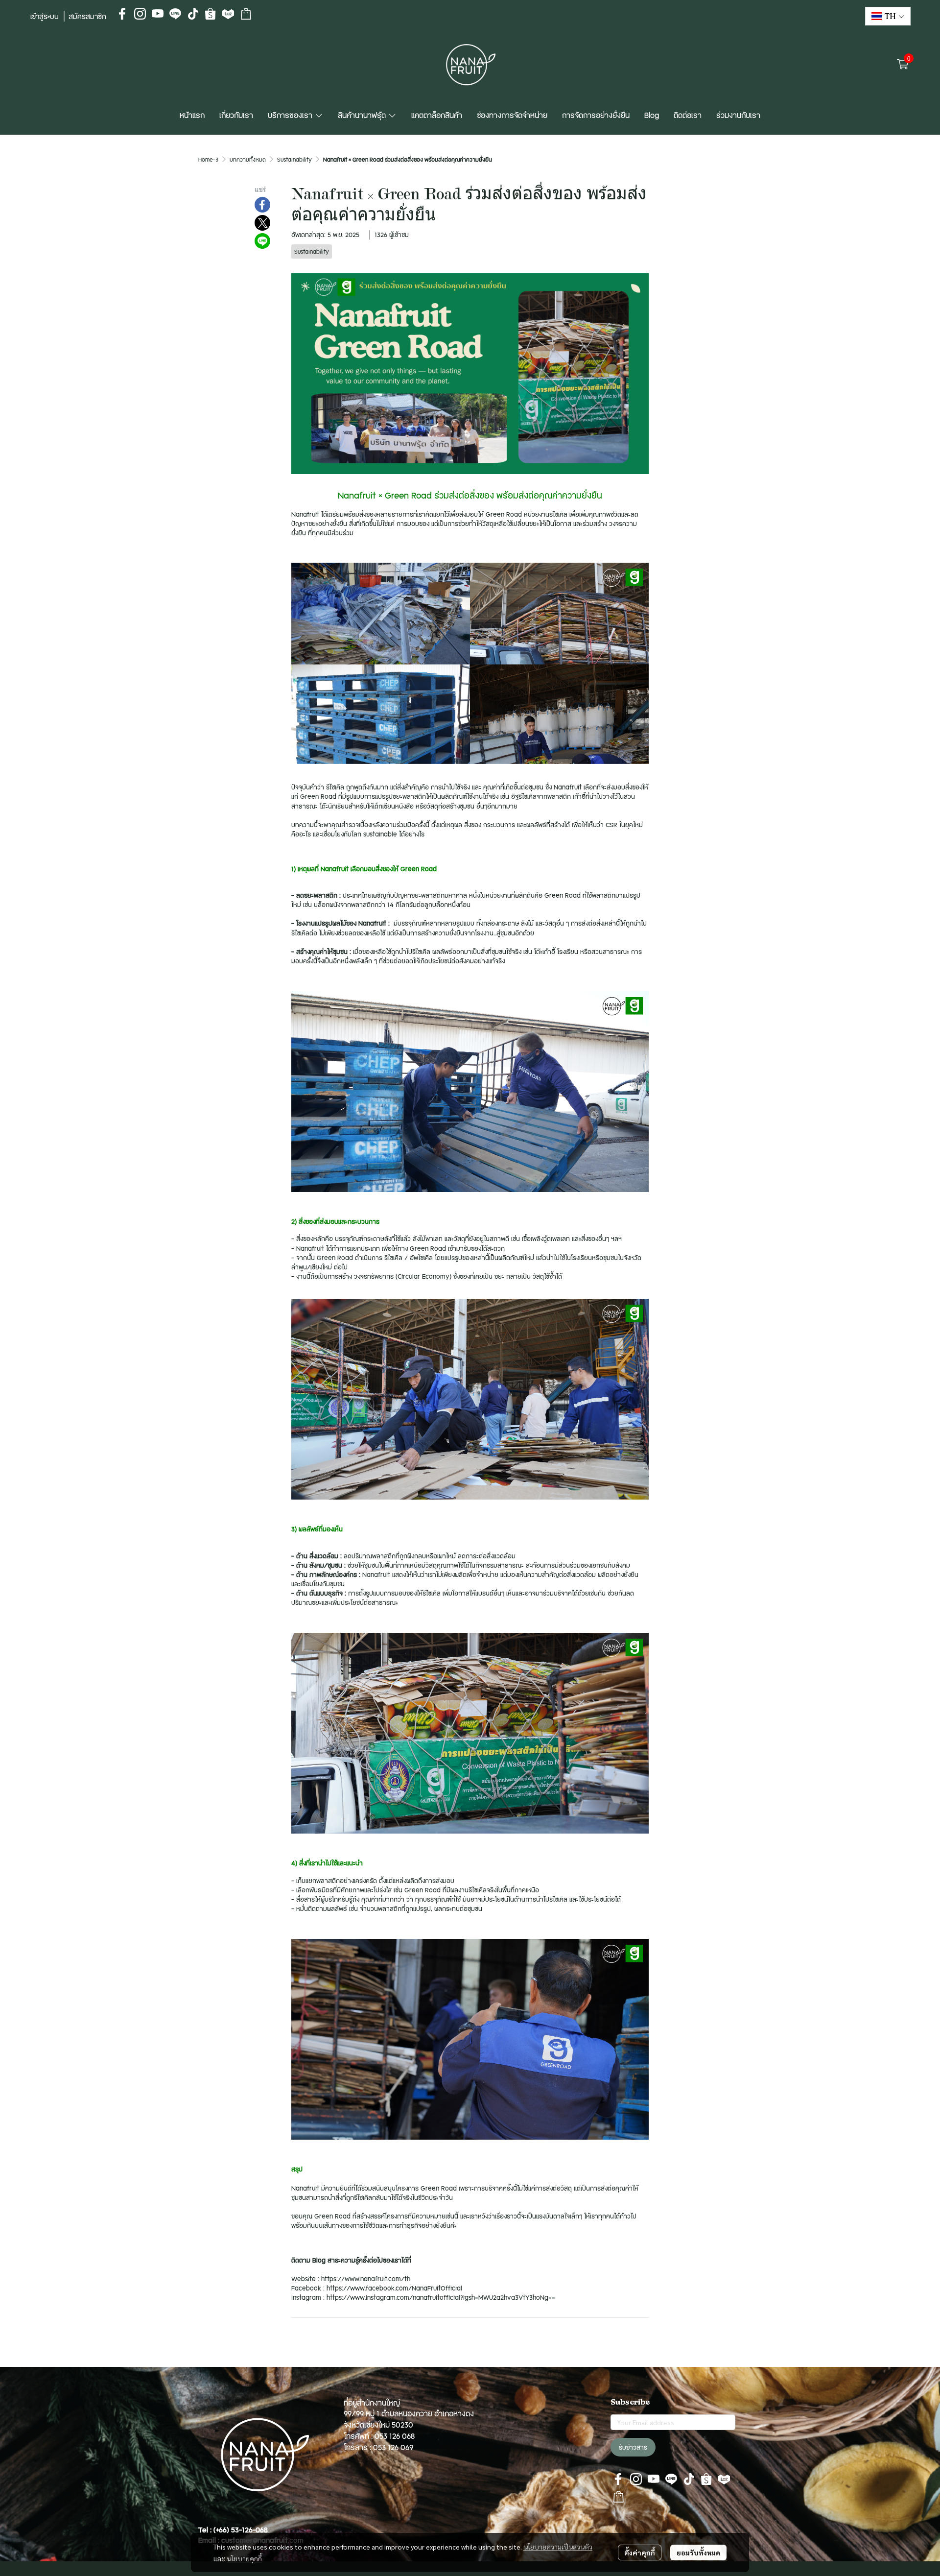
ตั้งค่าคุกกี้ (640, 2552)
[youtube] (158, 14)
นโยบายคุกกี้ (244, 2558)
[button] (888, 16)
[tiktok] (193, 14)
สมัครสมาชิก (87, 16)
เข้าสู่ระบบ (45, 16)
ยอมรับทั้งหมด (698, 2552)
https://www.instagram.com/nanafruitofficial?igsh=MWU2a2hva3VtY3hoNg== (441, 2297)
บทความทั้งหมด (248, 159)
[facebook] (122, 14)
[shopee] (211, 14)
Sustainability (294, 159)
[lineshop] (246, 14)
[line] (175, 14)
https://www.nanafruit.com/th (366, 2279)
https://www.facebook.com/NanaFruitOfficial (394, 2288)
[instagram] (140, 14)
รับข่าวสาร (633, 2447)
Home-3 (208, 159)
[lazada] (228, 14)
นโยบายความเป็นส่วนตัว (558, 2547)
